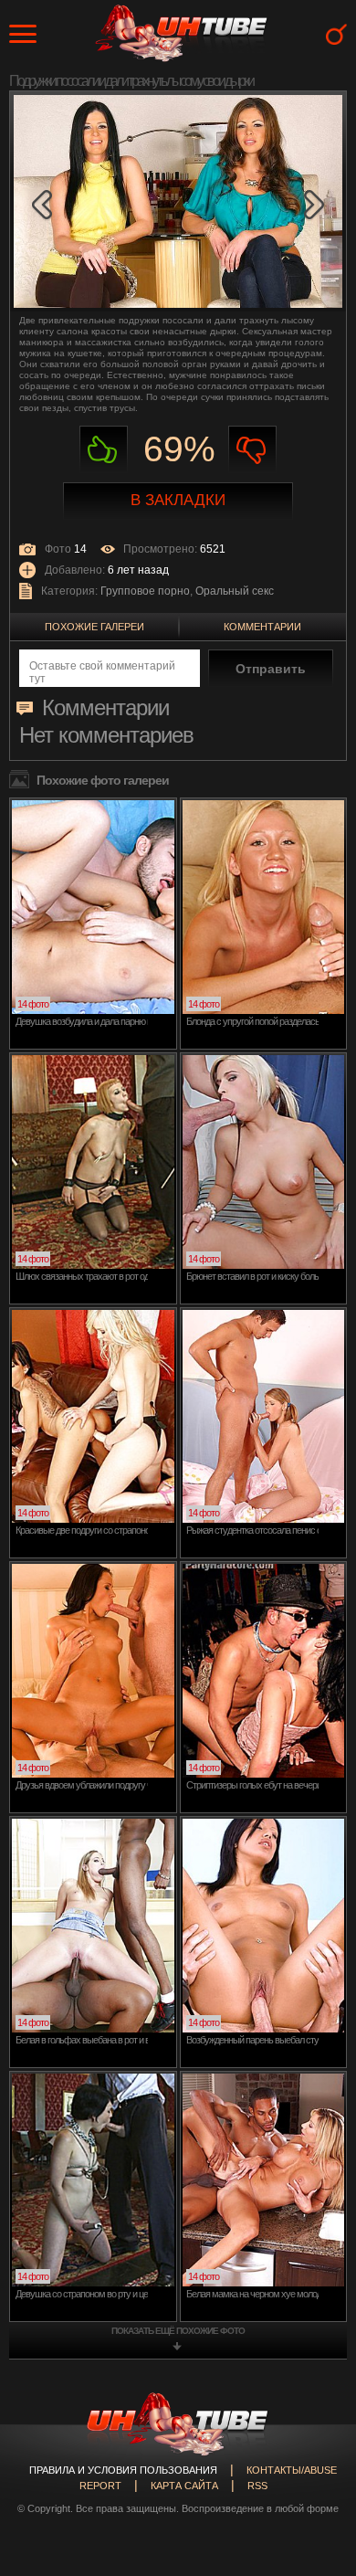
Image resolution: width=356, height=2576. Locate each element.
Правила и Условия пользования (123, 2470)
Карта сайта (184, 2486)
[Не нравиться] (252, 450)
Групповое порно (145, 591)
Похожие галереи (94, 627)
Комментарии (262, 627)
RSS (257, 2486)
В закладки (178, 500)
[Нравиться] (104, 450)
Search (336, 34)
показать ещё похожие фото (178, 2331)
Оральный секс (235, 591)
